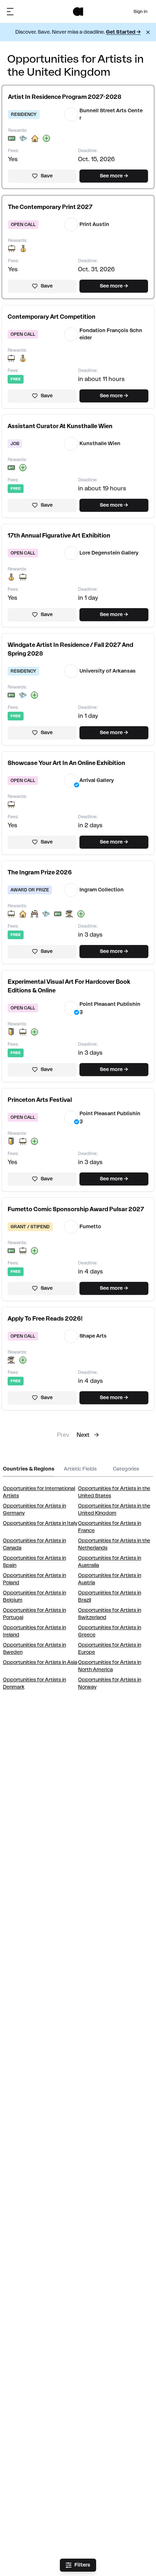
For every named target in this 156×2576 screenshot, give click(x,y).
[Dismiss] (148, 32)
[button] (65, 97)
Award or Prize (30, 890)
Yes (13, 159)
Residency (24, 114)
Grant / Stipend (30, 1227)
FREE (16, 379)
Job (15, 444)
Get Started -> (123, 32)
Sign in (140, 12)
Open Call (23, 225)
